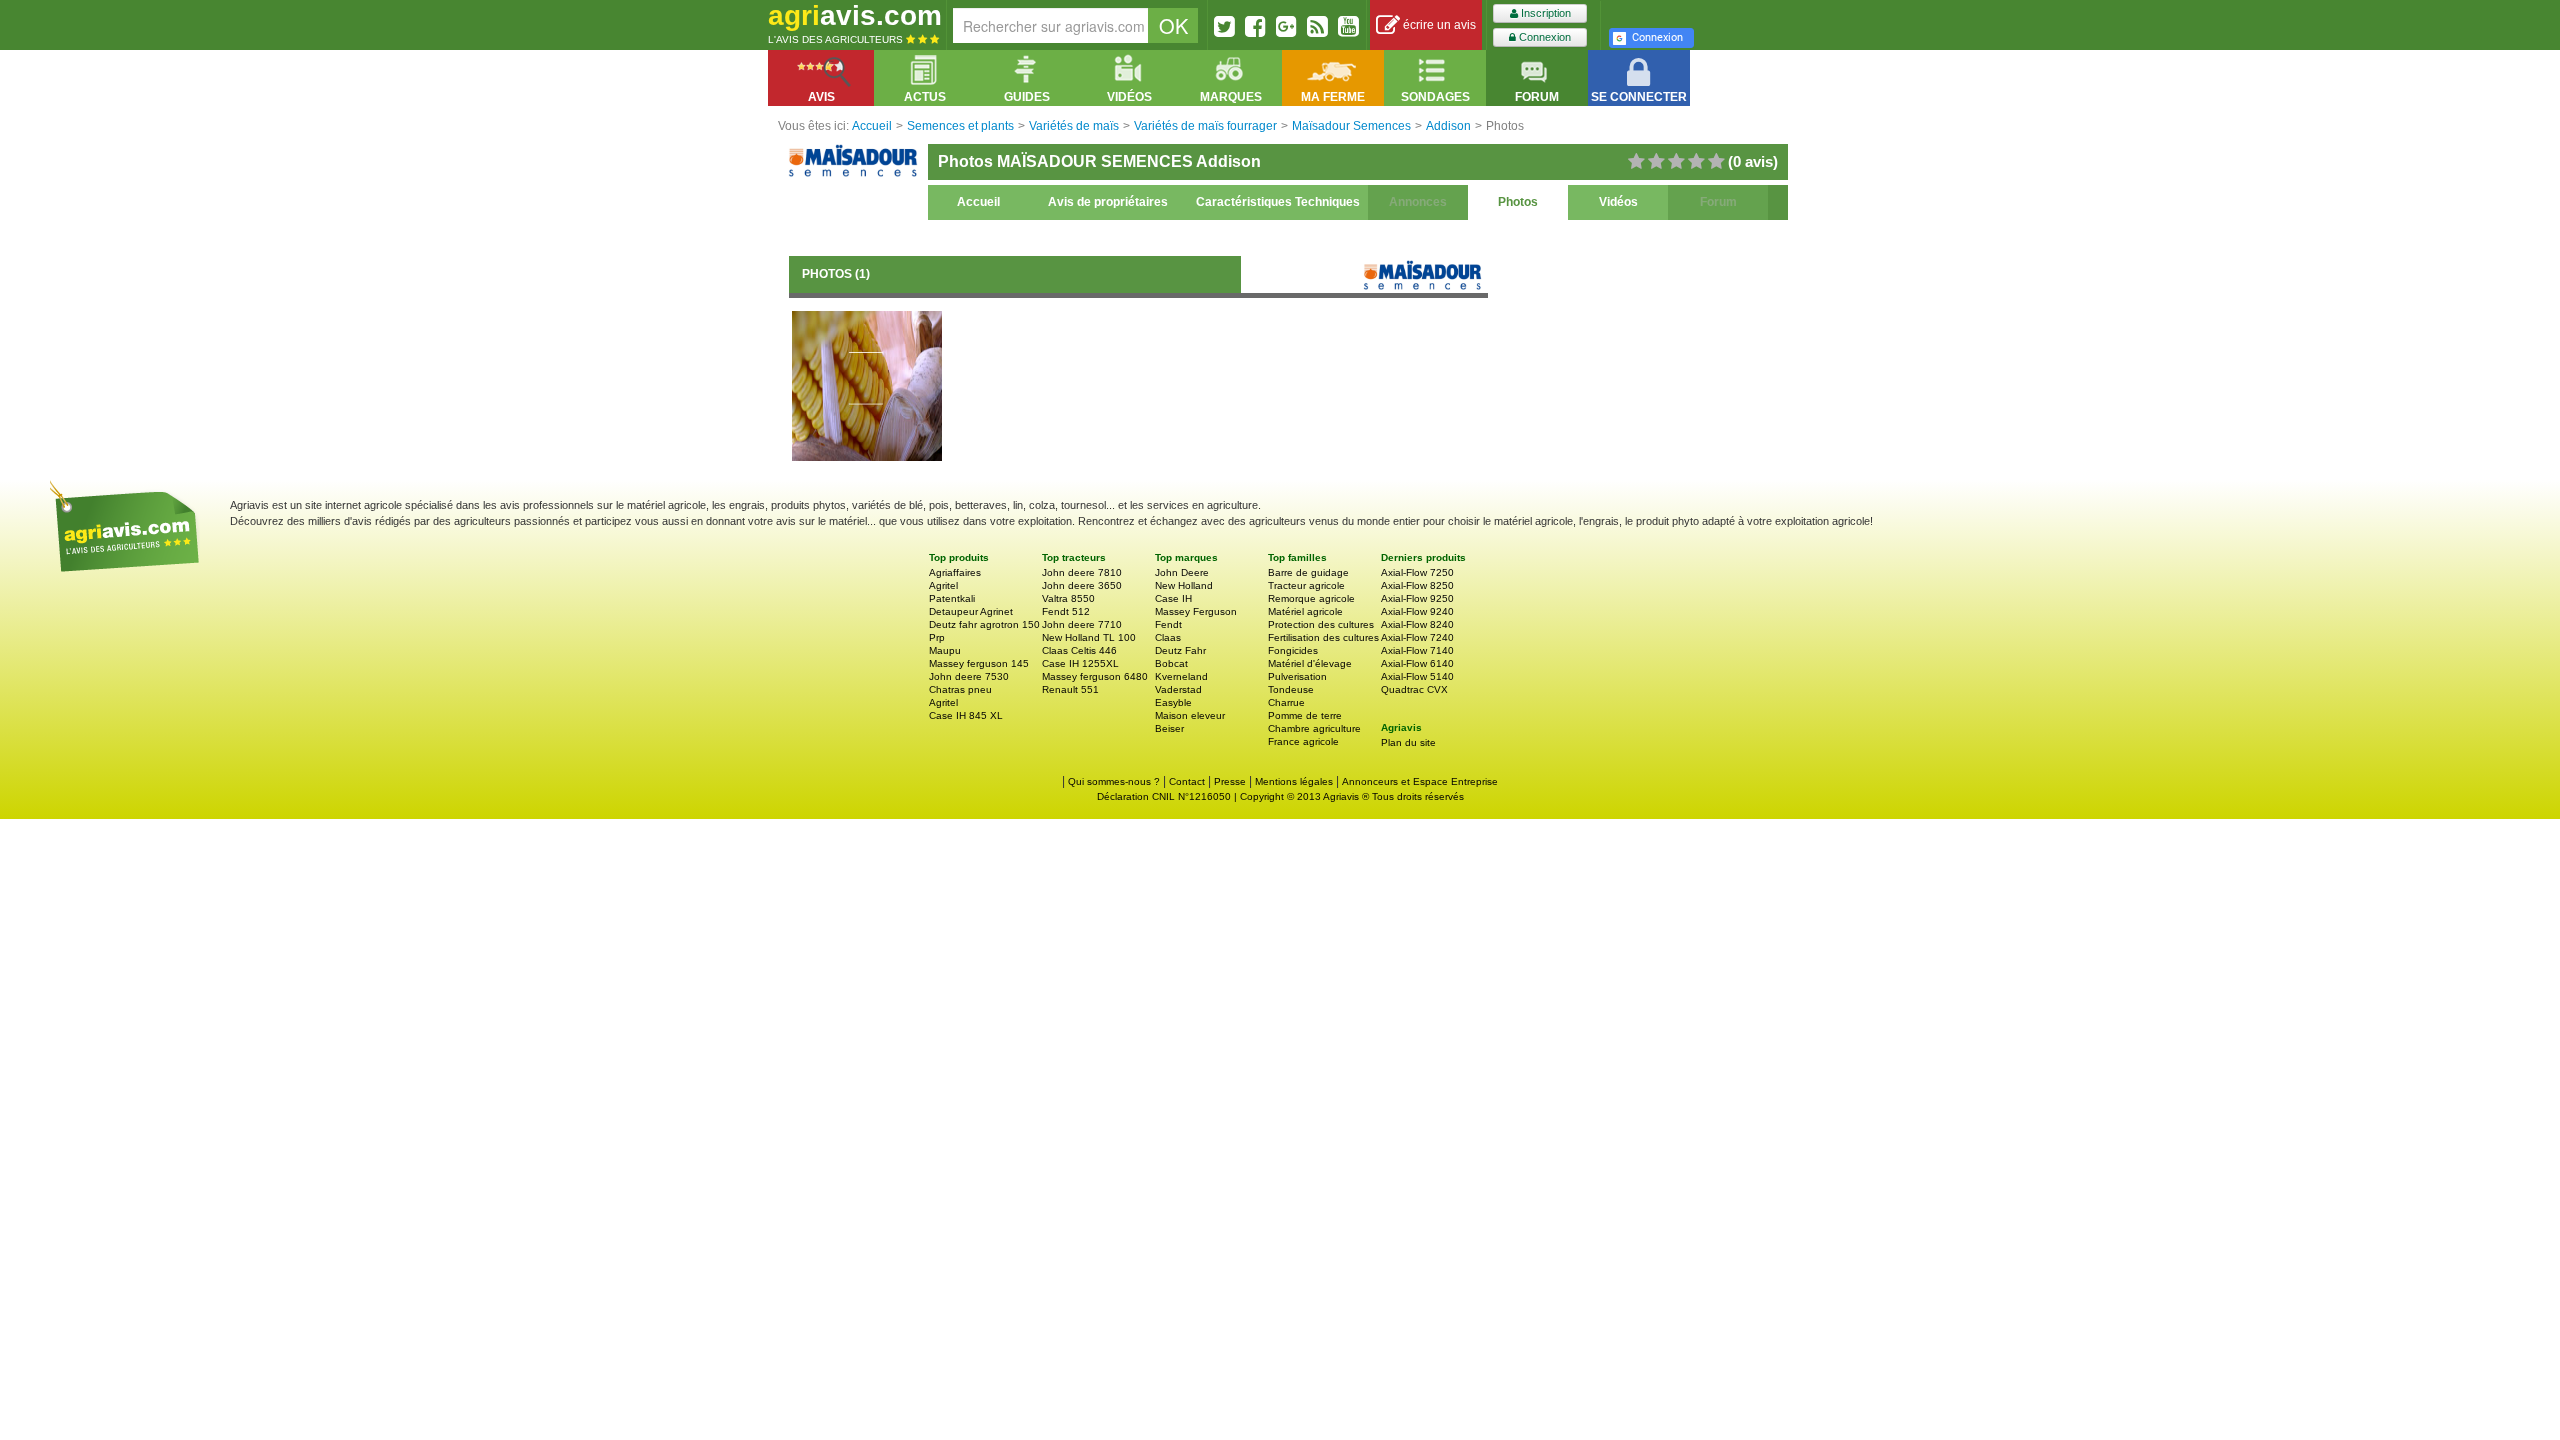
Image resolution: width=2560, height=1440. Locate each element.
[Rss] (1317, 26)
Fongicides (1293, 650)
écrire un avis (1438, 25)
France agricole (1303, 741)
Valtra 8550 (1068, 598)
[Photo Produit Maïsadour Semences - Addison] (867, 385)
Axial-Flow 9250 (1417, 598)
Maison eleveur (1190, 715)
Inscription (1544, 13)
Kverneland (1181, 676)
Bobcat (1171, 663)
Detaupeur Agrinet (971, 611)
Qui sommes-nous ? (1114, 781)
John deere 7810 (1082, 572)
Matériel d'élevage (1310, 663)
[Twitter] (1224, 26)
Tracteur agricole (1306, 585)
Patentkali (952, 598)
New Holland (1184, 585)
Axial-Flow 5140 (1417, 676)
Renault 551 (1070, 689)
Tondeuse (1291, 689)
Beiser (1169, 728)
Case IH (1173, 598)
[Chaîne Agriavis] (1348, 26)
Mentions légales (1294, 781)
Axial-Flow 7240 (1417, 637)
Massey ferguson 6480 (1095, 676)
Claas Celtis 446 (1079, 650)
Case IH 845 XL (966, 715)
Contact (1187, 781)
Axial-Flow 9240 (1417, 611)
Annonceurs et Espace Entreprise (1420, 781)
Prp (937, 637)
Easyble (1173, 702)
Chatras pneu (960, 689)
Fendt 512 (1066, 611)
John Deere (1182, 572)
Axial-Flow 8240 (1417, 624)
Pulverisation (1297, 676)
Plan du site (1408, 742)
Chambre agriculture (1314, 728)
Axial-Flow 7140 (1417, 650)
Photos (1518, 202)
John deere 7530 (969, 676)
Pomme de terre (1305, 715)
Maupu (945, 650)
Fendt (1168, 624)
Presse (1230, 781)
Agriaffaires (955, 572)
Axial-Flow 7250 (1417, 572)
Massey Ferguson (1196, 611)
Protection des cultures (1321, 624)
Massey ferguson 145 (979, 663)
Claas (1168, 637)
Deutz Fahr (1180, 650)
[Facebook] (1255, 26)
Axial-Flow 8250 (1417, 585)
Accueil (978, 202)
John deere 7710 (1082, 624)
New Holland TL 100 (1089, 637)
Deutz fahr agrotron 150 (984, 624)
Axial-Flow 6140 (1417, 663)
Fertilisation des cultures (1323, 637)
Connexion (1543, 37)
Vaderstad (1178, 689)
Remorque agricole (1311, 598)
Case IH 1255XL (1080, 663)
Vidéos (1618, 202)
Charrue (1286, 702)
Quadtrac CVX (1414, 689)
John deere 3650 (1082, 585)
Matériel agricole (1305, 611)
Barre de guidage (1308, 572)
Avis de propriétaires (1108, 202)
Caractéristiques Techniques (1278, 202)
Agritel (943, 585)
